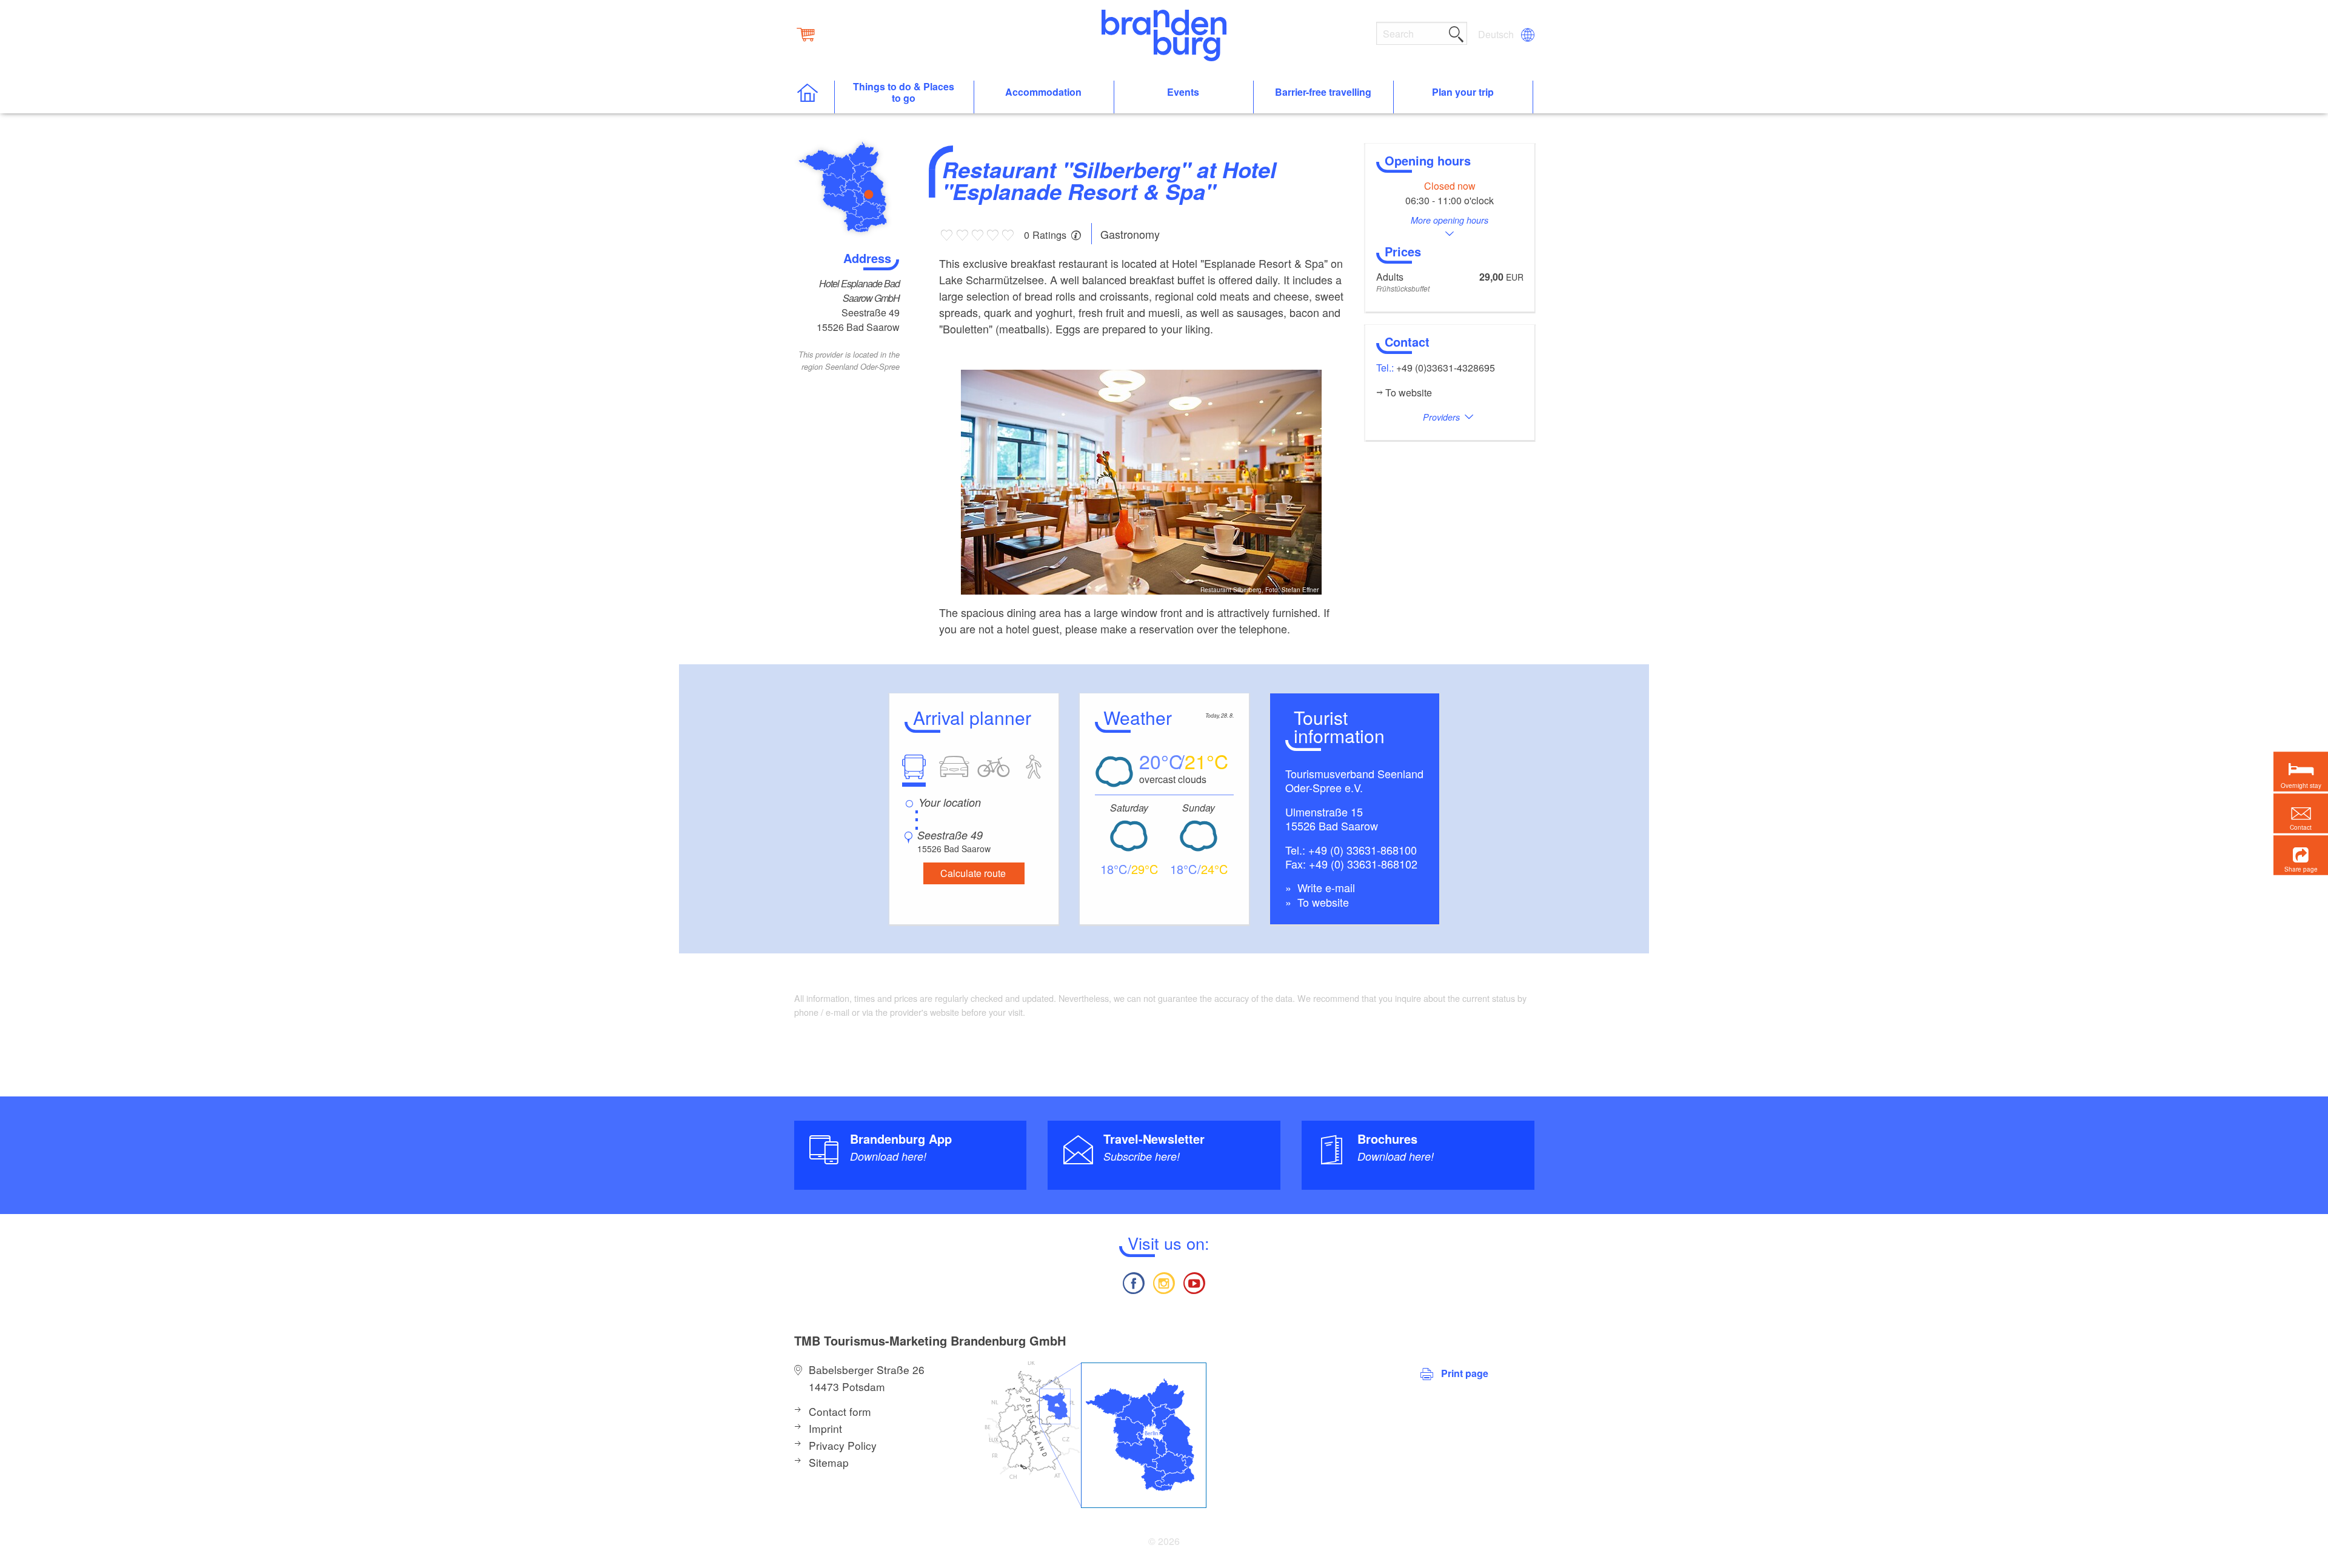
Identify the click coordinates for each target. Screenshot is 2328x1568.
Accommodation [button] (1043, 92)
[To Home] (814, 97)
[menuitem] (1497, 35)
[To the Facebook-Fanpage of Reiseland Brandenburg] (1133, 1282)
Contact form (840, 1411)
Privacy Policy (843, 1445)
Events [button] (1183, 92)
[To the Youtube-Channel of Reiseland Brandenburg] (1194, 1282)
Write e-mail (1325, 887)
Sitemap (829, 1462)
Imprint (825, 1428)
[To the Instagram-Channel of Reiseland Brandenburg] (1164, 1282)
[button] (2301, 855)
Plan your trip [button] (1463, 92)
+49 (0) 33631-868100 (1363, 850)
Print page (1465, 1373)
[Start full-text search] (1456, 32)
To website (1322, 902)
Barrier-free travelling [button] (1323, 92)
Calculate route (973, 873)
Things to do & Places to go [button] (904, 93)
